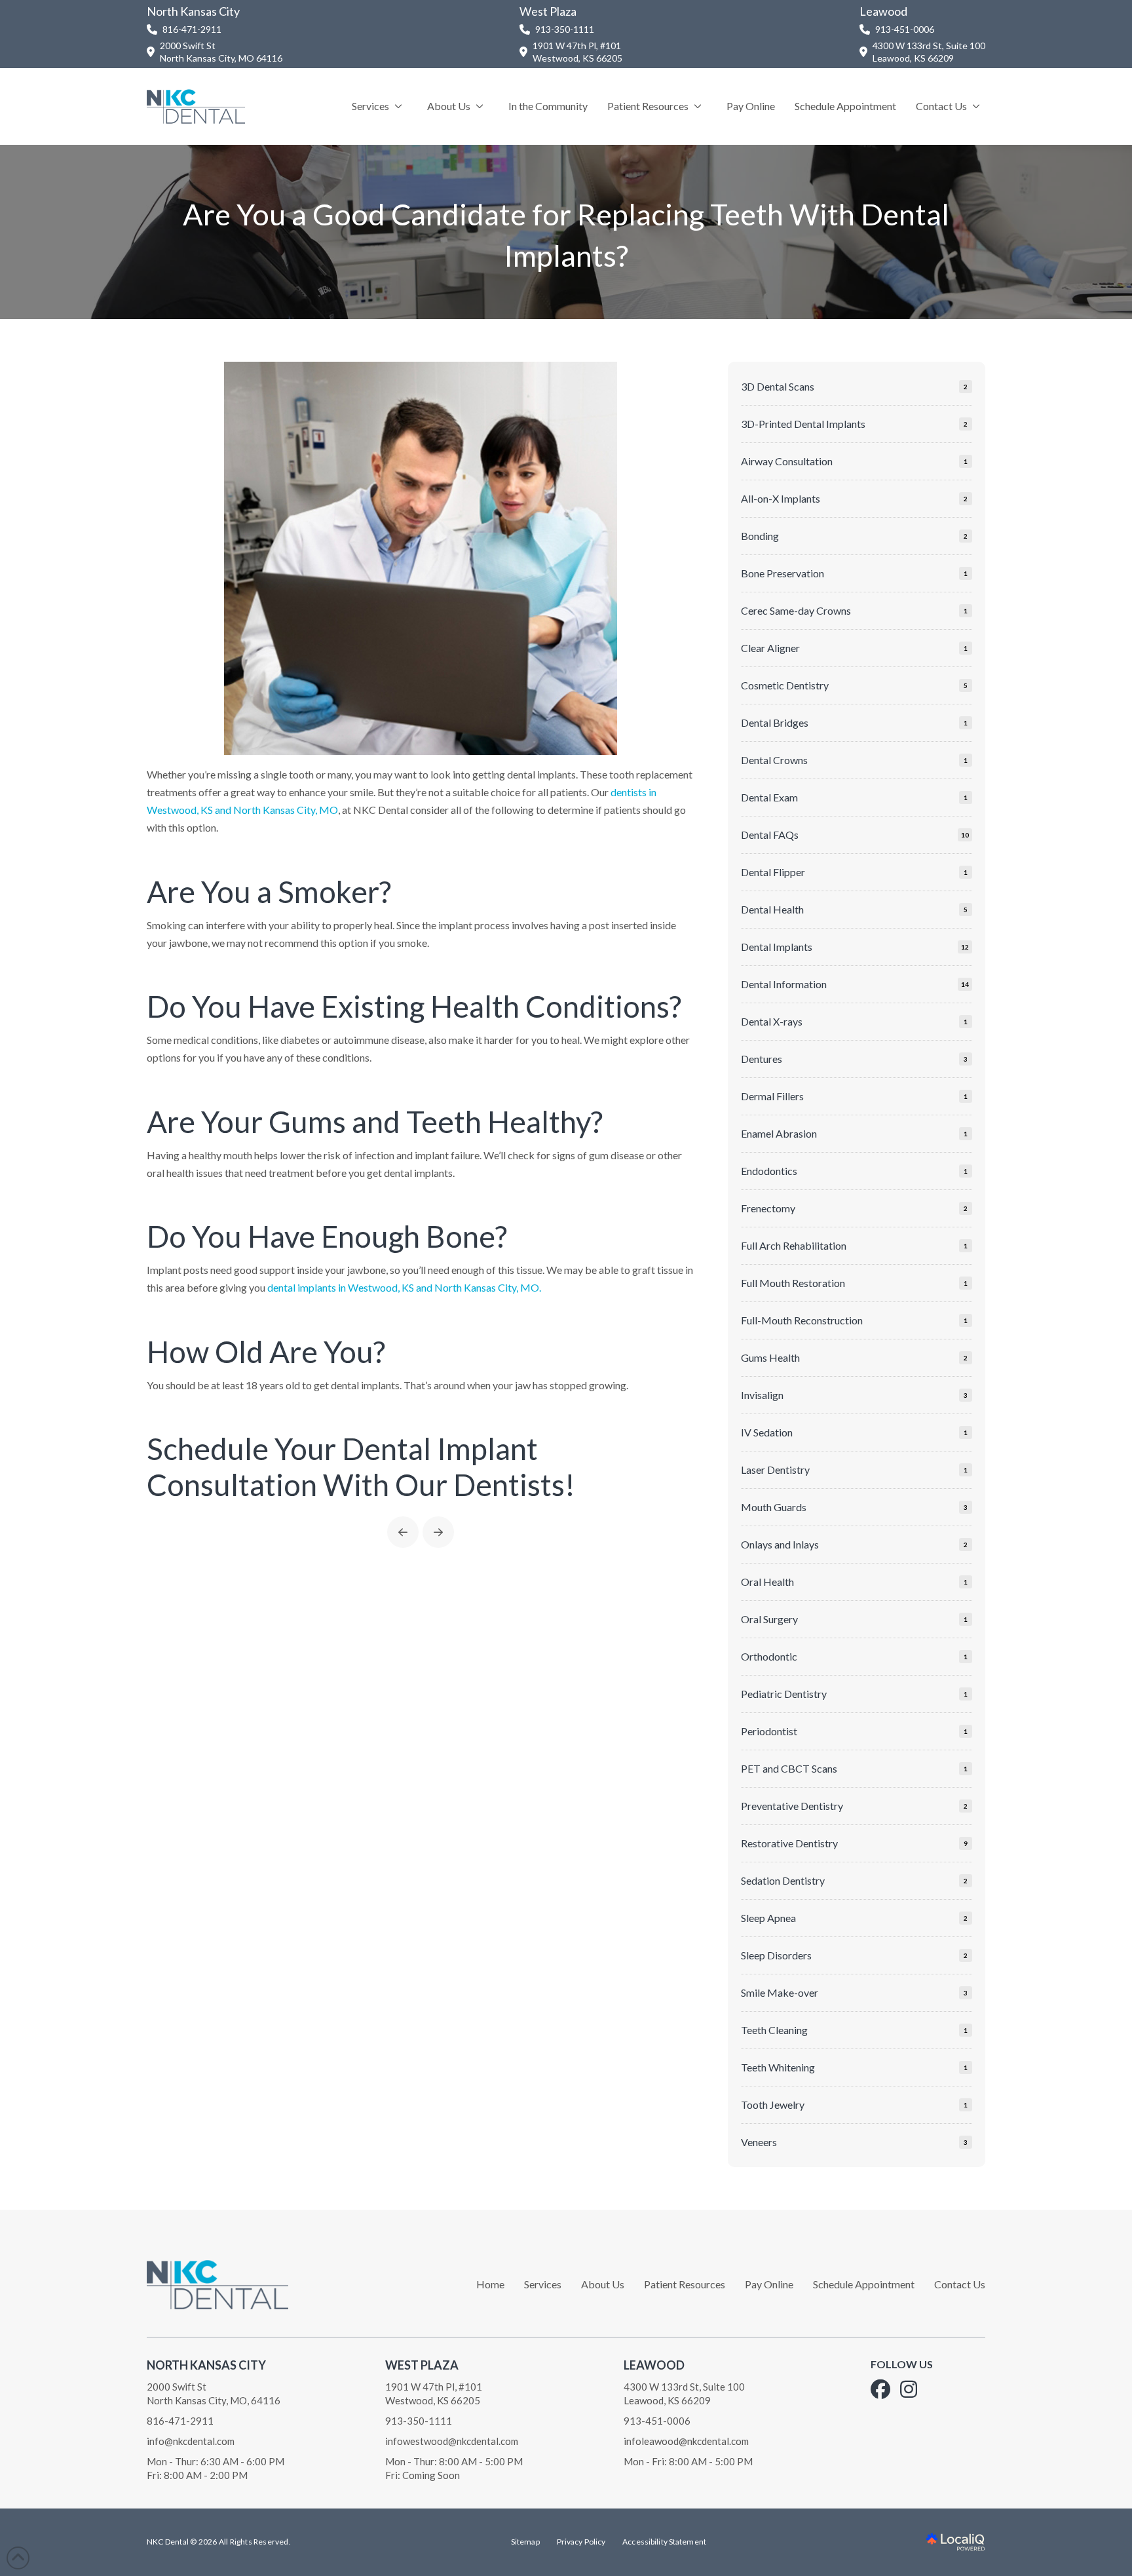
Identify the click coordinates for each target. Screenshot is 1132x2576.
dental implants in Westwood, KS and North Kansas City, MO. (404, 1287)
